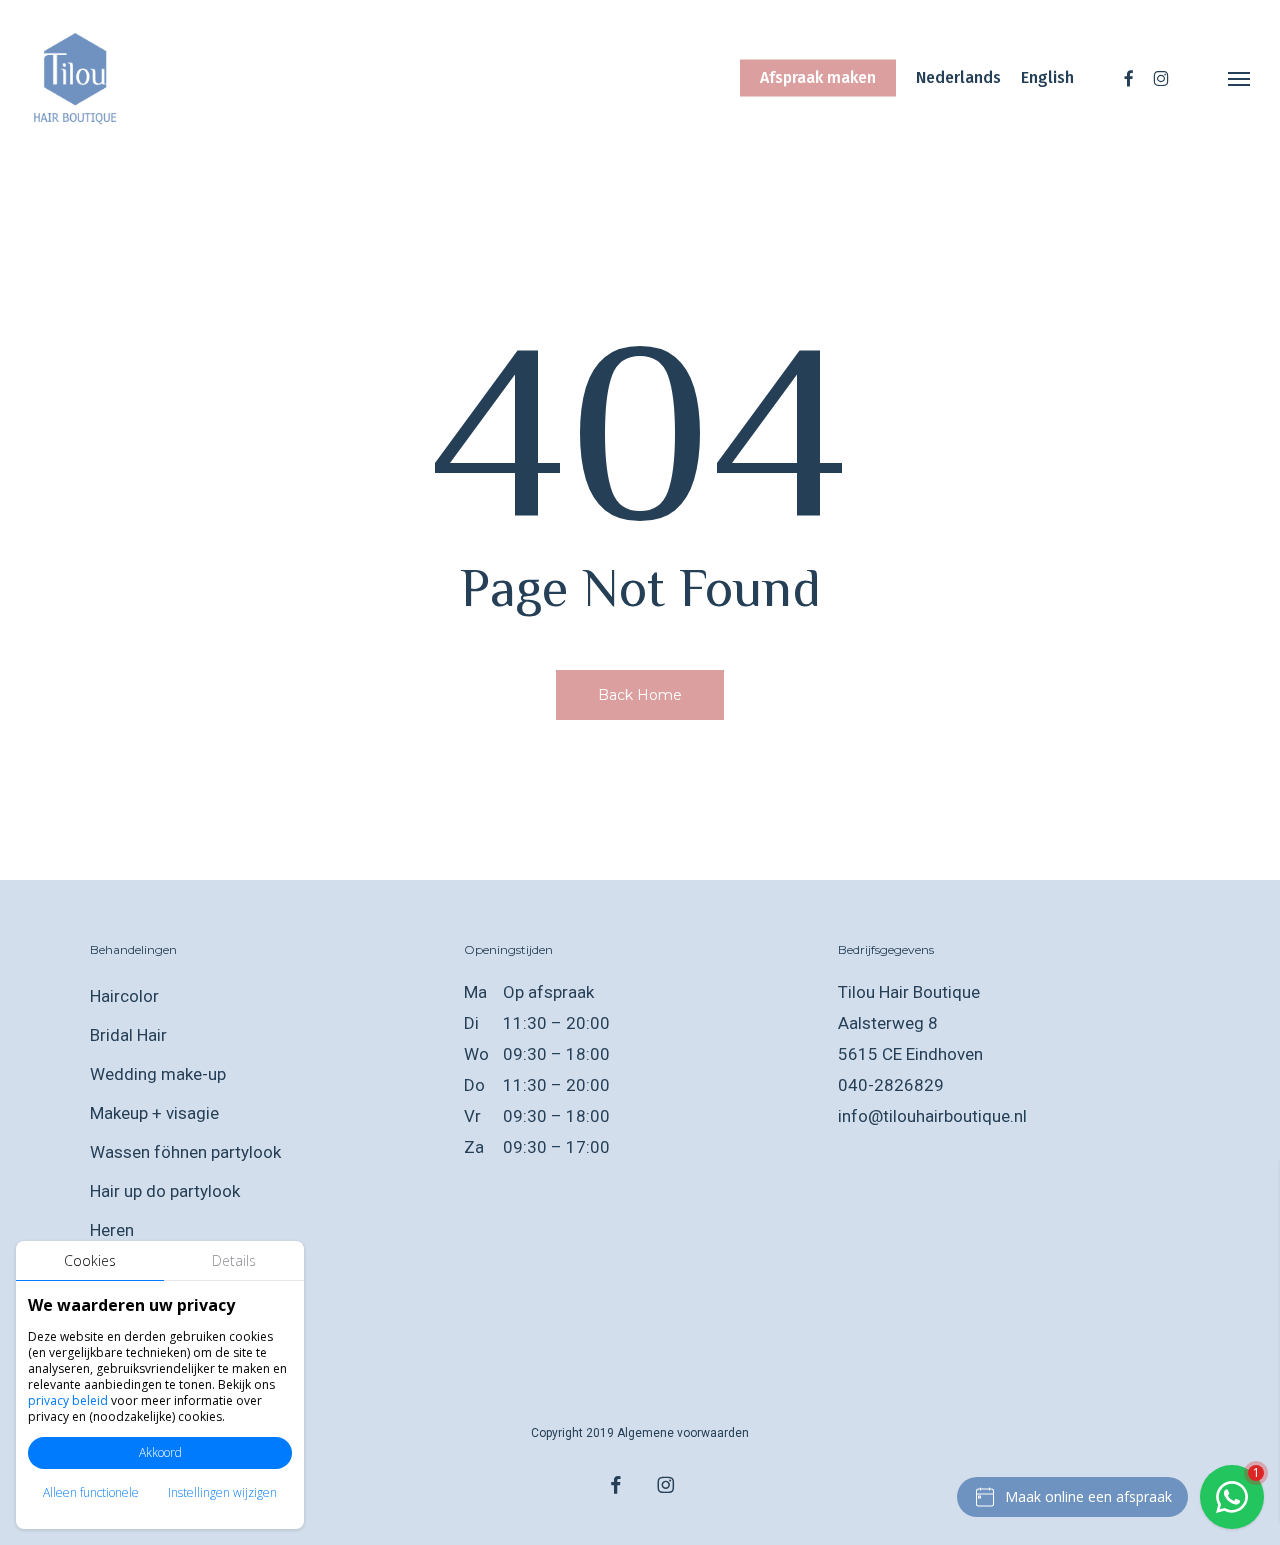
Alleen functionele (91, 1492)
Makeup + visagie (154, 1113)
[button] (1240, 78)
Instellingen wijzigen (222, 1492)
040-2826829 (891, 1085)
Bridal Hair (128, 1035)
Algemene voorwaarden (683, 1433)
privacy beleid (68, 1400)
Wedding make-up (158, 1074)
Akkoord (160, 1452)
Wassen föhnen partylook (185, 1152)
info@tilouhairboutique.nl (932, 1116)
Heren (112, 1230)
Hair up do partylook (165, 1191)
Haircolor (124, 996)
